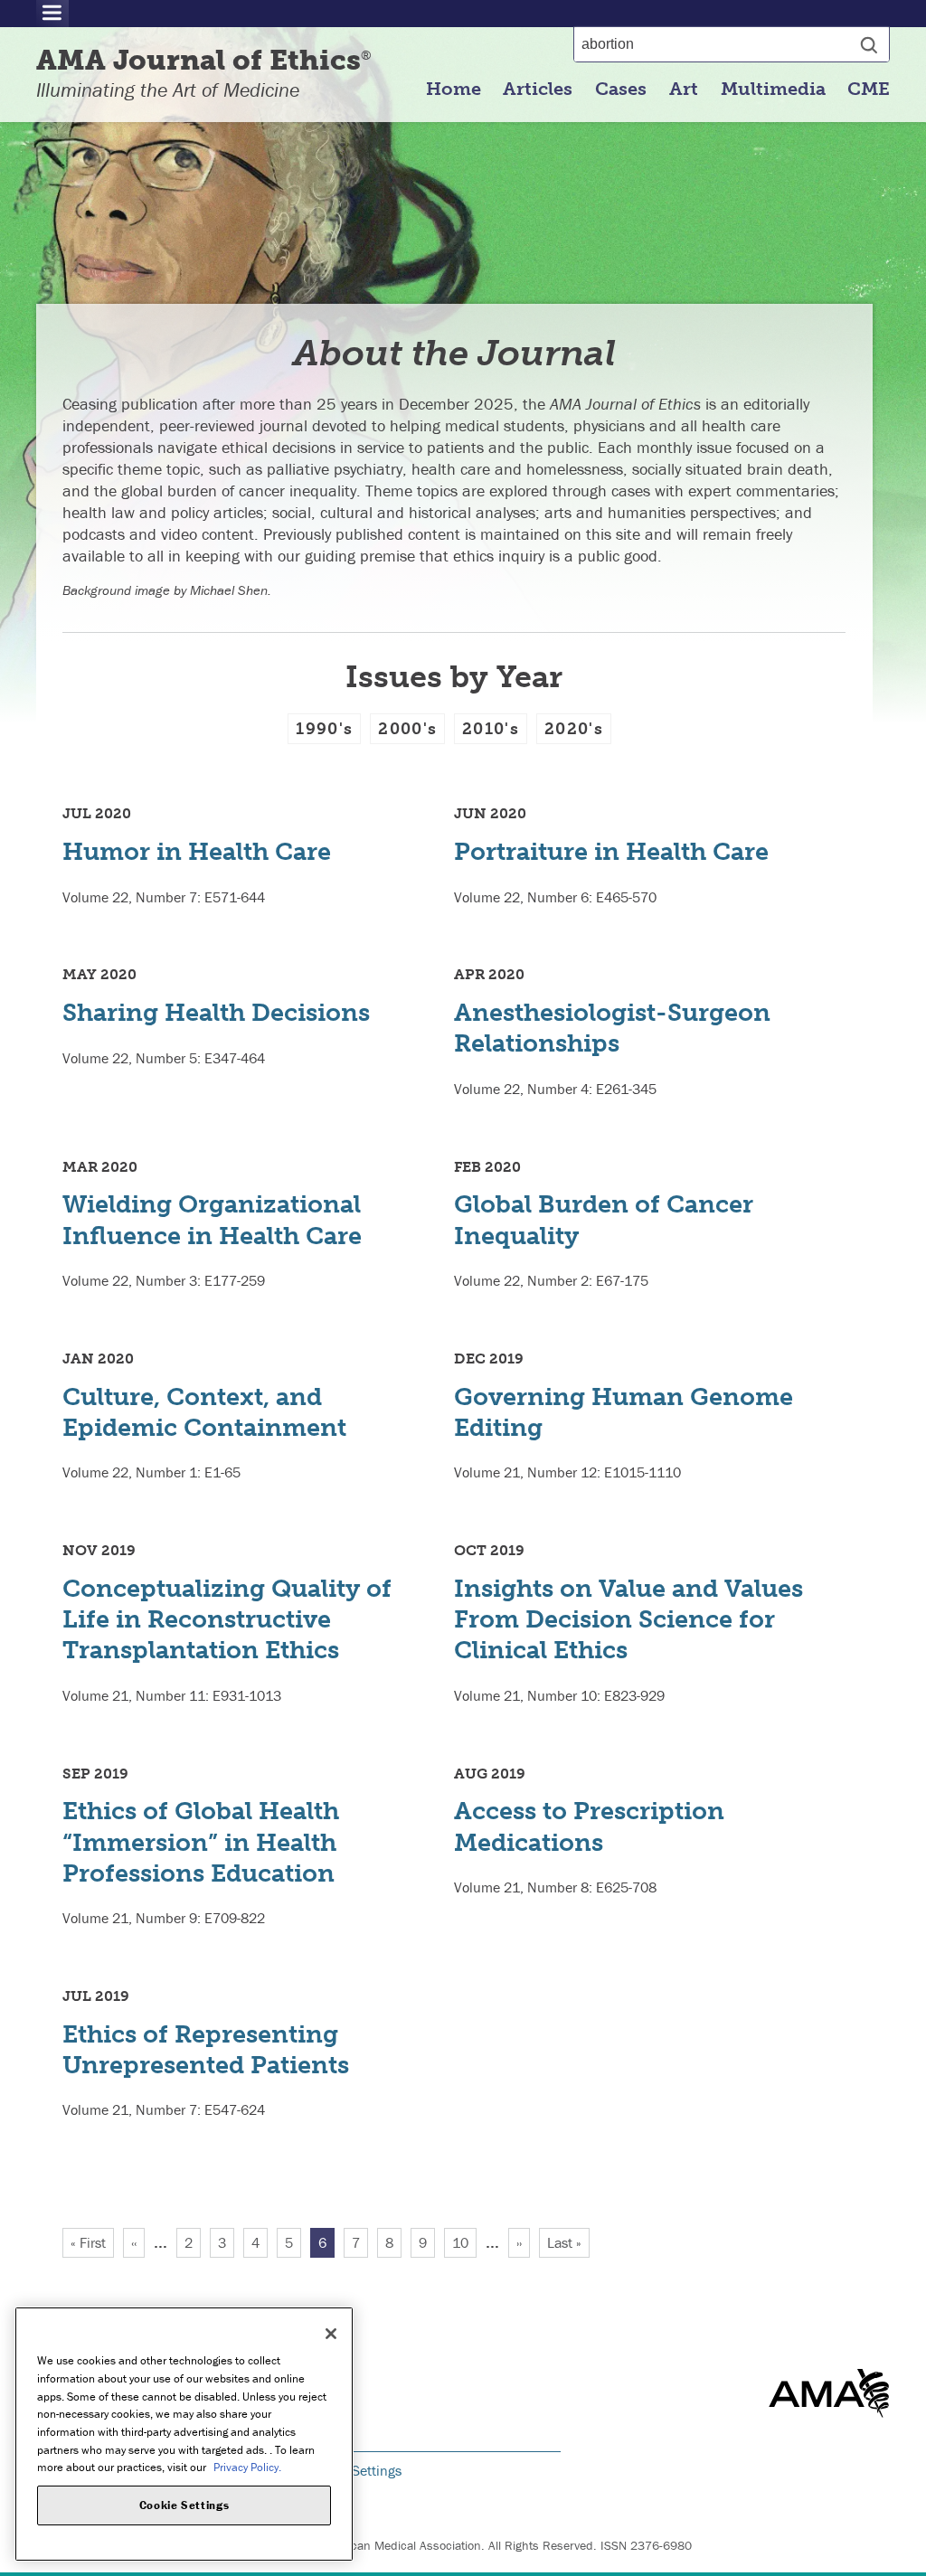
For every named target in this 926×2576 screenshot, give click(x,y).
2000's (407, 729)
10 (464, 2242)
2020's (574, 729)
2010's (491, 729)
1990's (324, 729)
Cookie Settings (354, 2470)
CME (869, 89)
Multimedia (773, 89)
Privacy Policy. (247, 2467)
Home (454, 89)
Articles (538, 89)
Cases (621, 89)
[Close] (331, 2334)
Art (684, 89)
